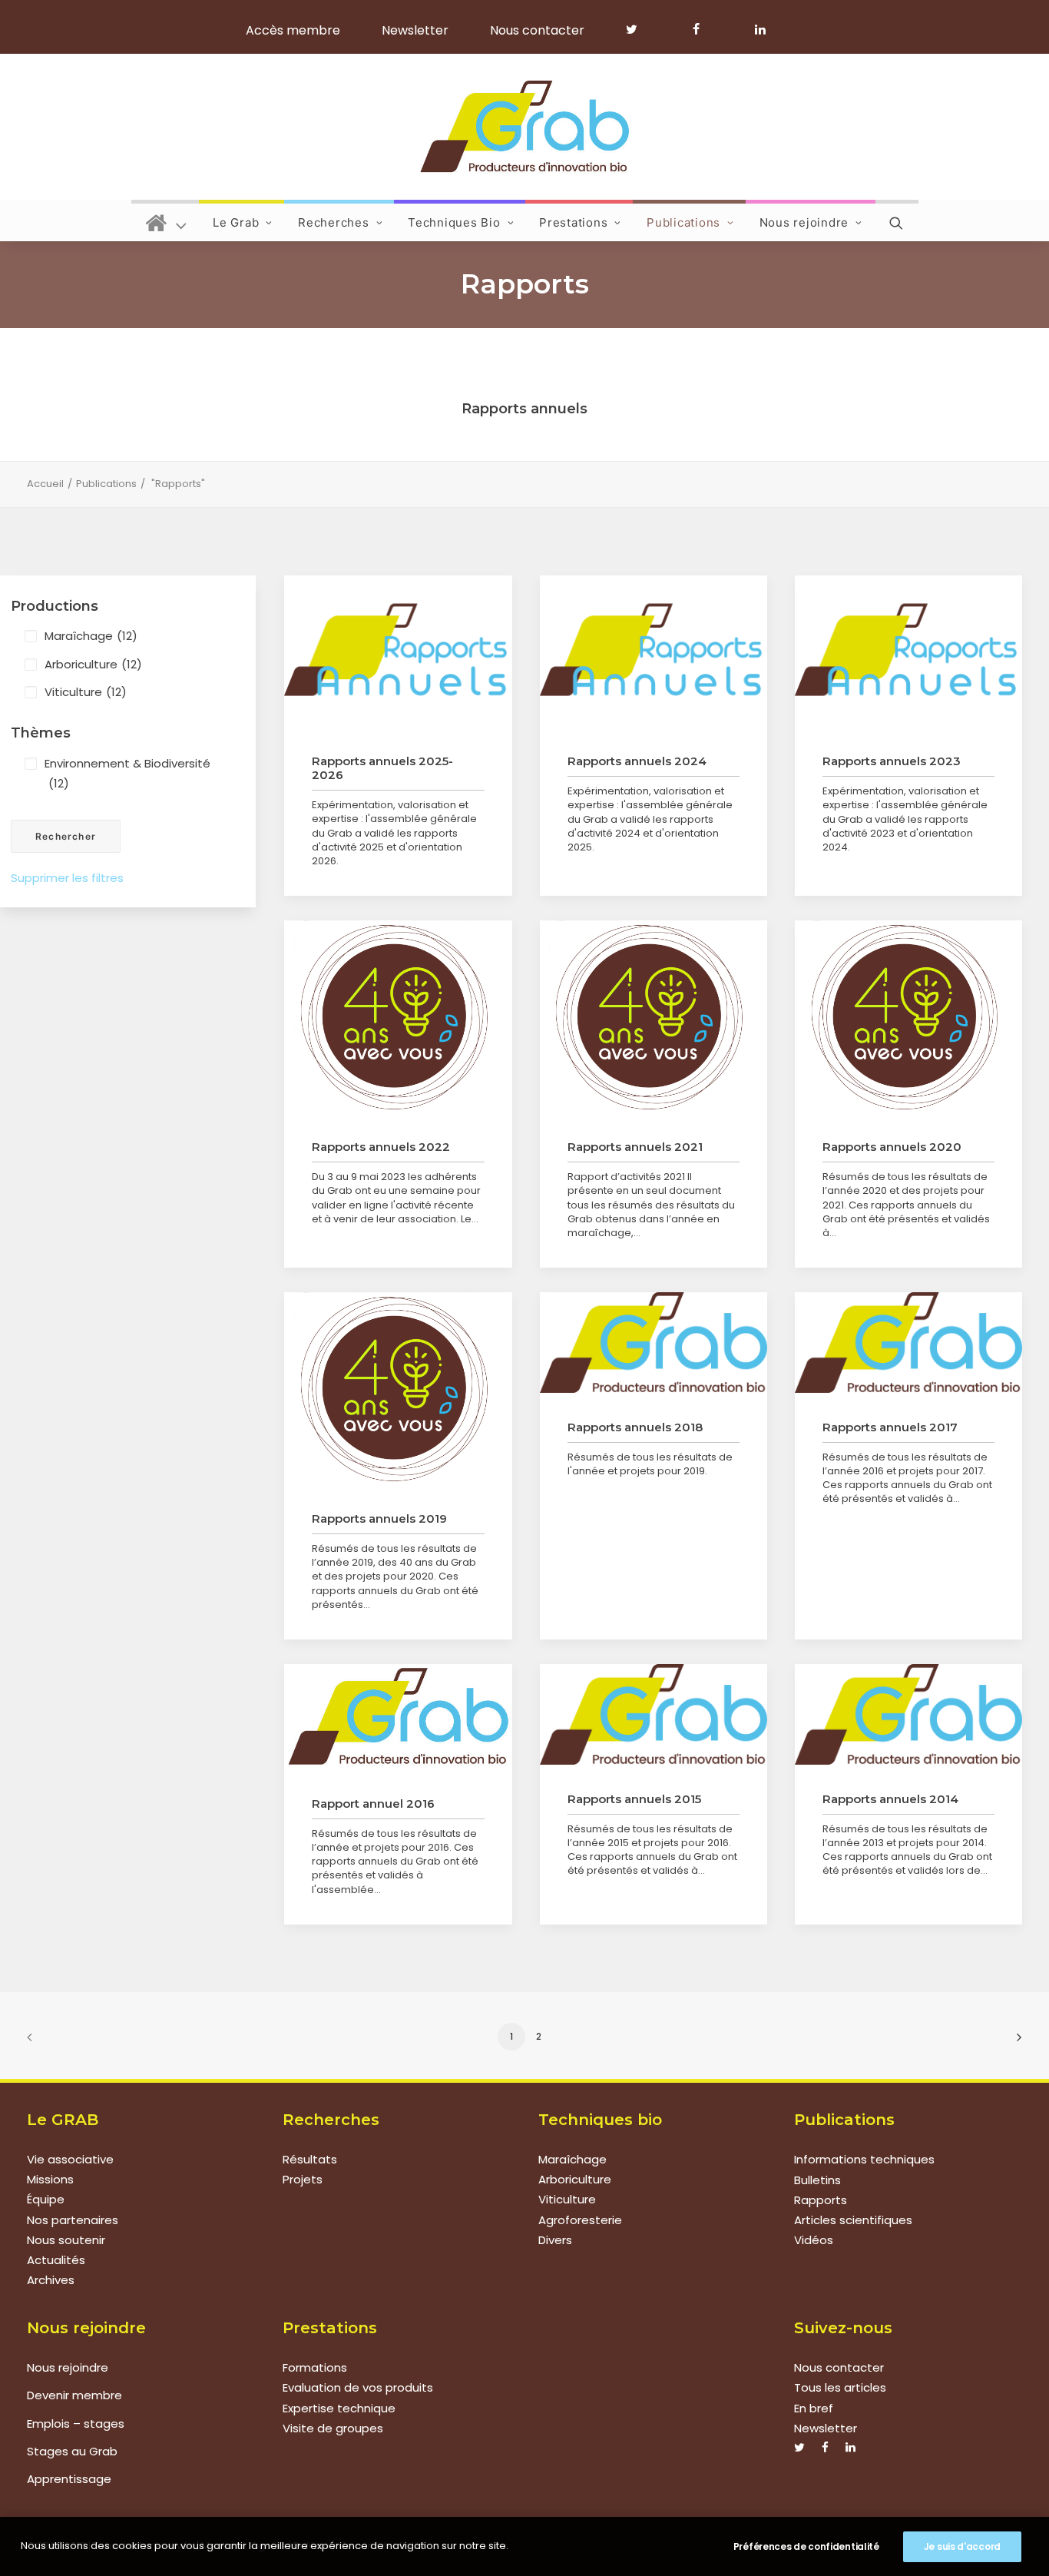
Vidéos (814, 2240)
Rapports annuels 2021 (635, 1147)
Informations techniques (864, 2159)
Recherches (334, 222)
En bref (814, 2408)
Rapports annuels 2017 (890, 1427)
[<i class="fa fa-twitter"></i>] (639, 29)
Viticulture (86, 692)
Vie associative (70, 2159)
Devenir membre (74, 2395)
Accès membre (293, 30)
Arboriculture (93, 664)
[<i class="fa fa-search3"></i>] (897, 220)
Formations (315, 2367)
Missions (50, 2180)
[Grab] (524, 127)
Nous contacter (537, 30)
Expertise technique (339, 2408)
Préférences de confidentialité (806, 2546)
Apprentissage (69, 2479)
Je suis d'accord (962, 2546)
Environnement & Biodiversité (127, 773)
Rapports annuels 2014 (890, 1799)
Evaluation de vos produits (358, 2387)
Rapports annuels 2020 (892, 1147)
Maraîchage (91, 636)
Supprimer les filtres (67, 878)
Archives (51, 2281)
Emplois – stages (76, 2423)
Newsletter (415, 30)
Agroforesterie (580, 2220)
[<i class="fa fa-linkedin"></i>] (758, 29)
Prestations (573, 222)
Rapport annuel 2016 (373, 1804)
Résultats (310, 2159)
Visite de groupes (333, 2428)
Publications (683, 222)
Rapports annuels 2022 (381, 1147)
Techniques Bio (454, 222)
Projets (303, 2180)
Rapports (821, 2200)
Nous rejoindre (804, 222)
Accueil (45, 484)
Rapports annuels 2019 (379, 1518)
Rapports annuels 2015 (634, 1799)
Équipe (46, 2200)
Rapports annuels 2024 (637, 761)
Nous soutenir (66, 2240)
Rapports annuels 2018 (635, 1427)
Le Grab (236, 222)
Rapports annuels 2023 (892, 761)
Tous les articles (840, 2387)
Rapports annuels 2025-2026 (382, 768)
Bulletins (817, 2180)
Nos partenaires (73, 2220)
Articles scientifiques (853, 2220)
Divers (555, 2240)
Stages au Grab (72, 2451)
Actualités (56, 2261)
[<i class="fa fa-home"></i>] (166, 220)
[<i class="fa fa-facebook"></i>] (703, 29)
